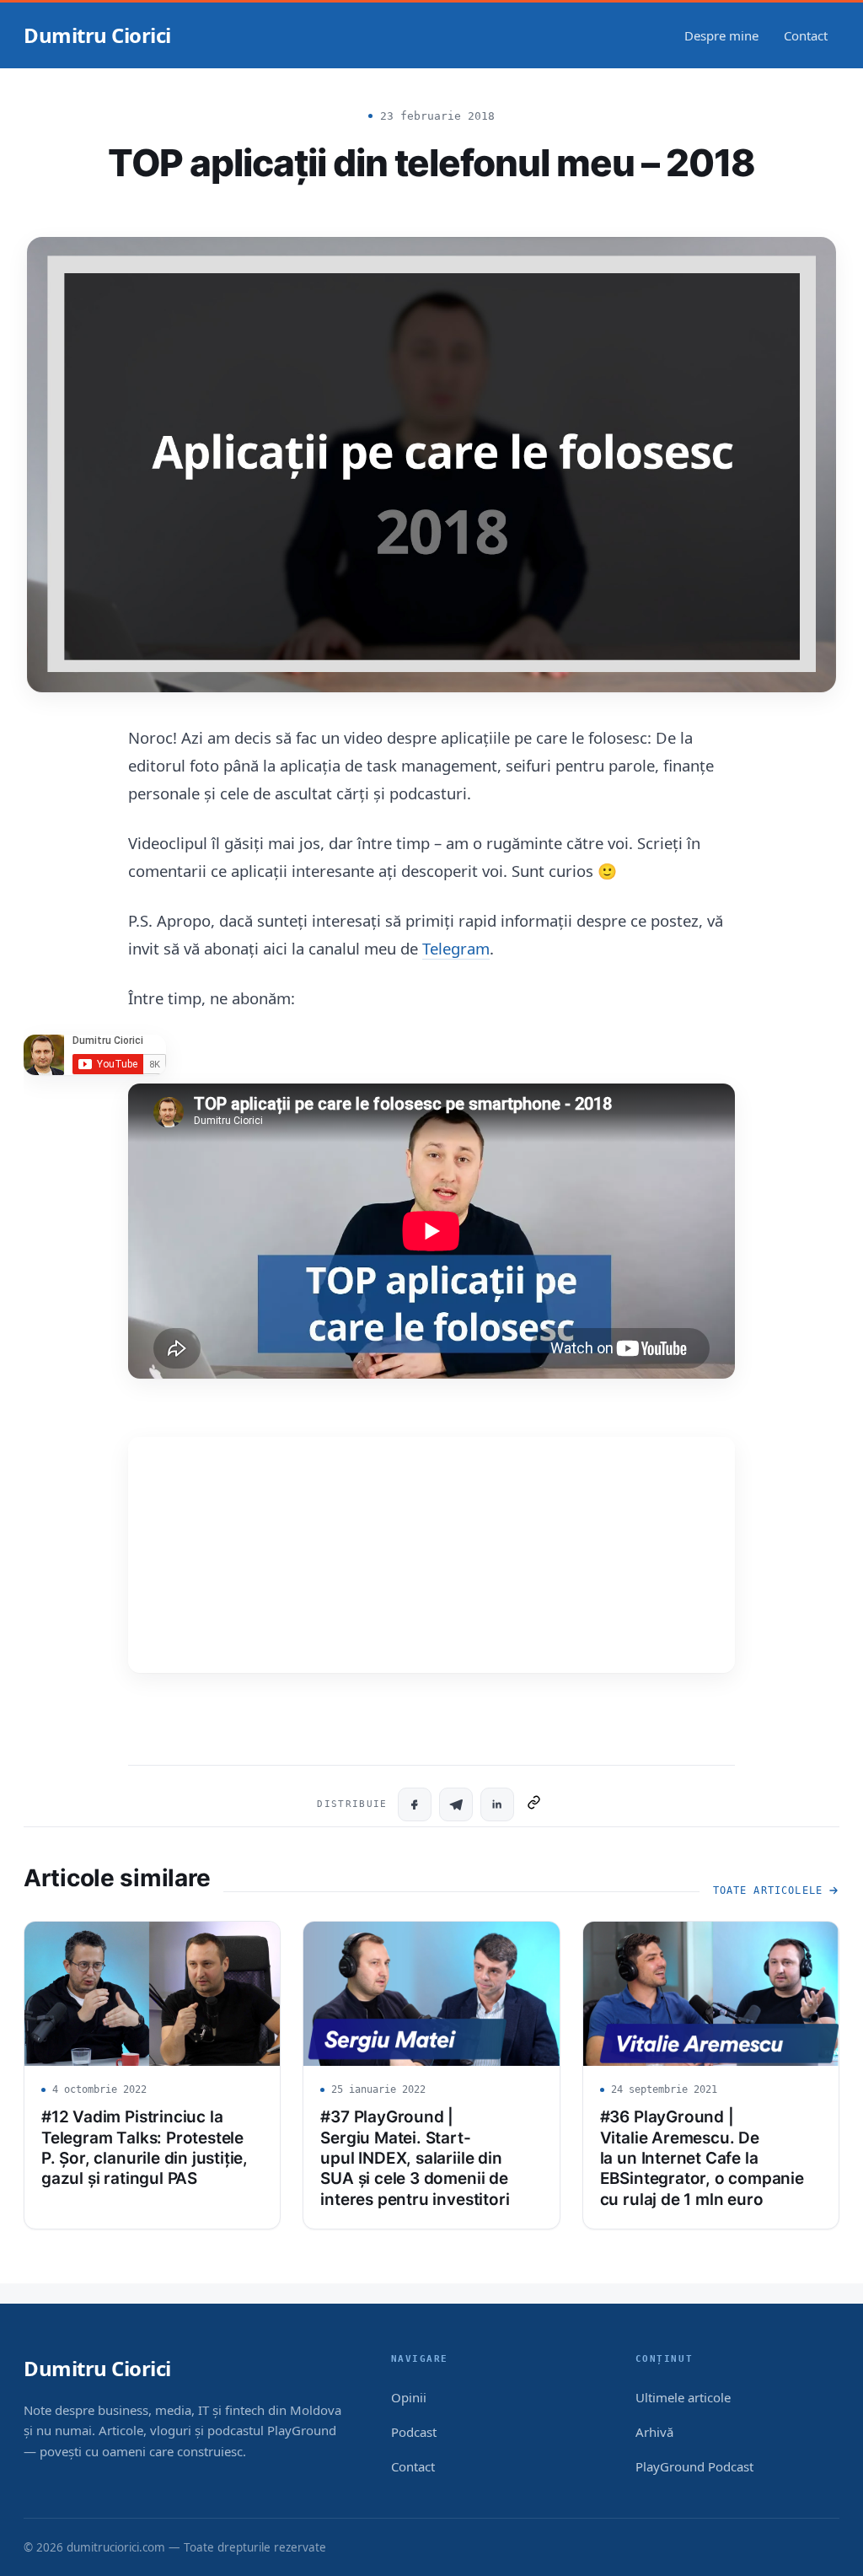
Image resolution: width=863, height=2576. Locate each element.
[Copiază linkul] (534, 1804)
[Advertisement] (431, 1555)
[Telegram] (456, 1804)
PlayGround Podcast (694, 2466)
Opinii (409, 2397)
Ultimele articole (683, 2397)
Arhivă (654, 2432)
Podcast (414, 2432)
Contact (806, 35)
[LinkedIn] (497, 1804)
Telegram (456, 948)
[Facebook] (415, 1804)
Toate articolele (768, 1890)
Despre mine (721, 35)
